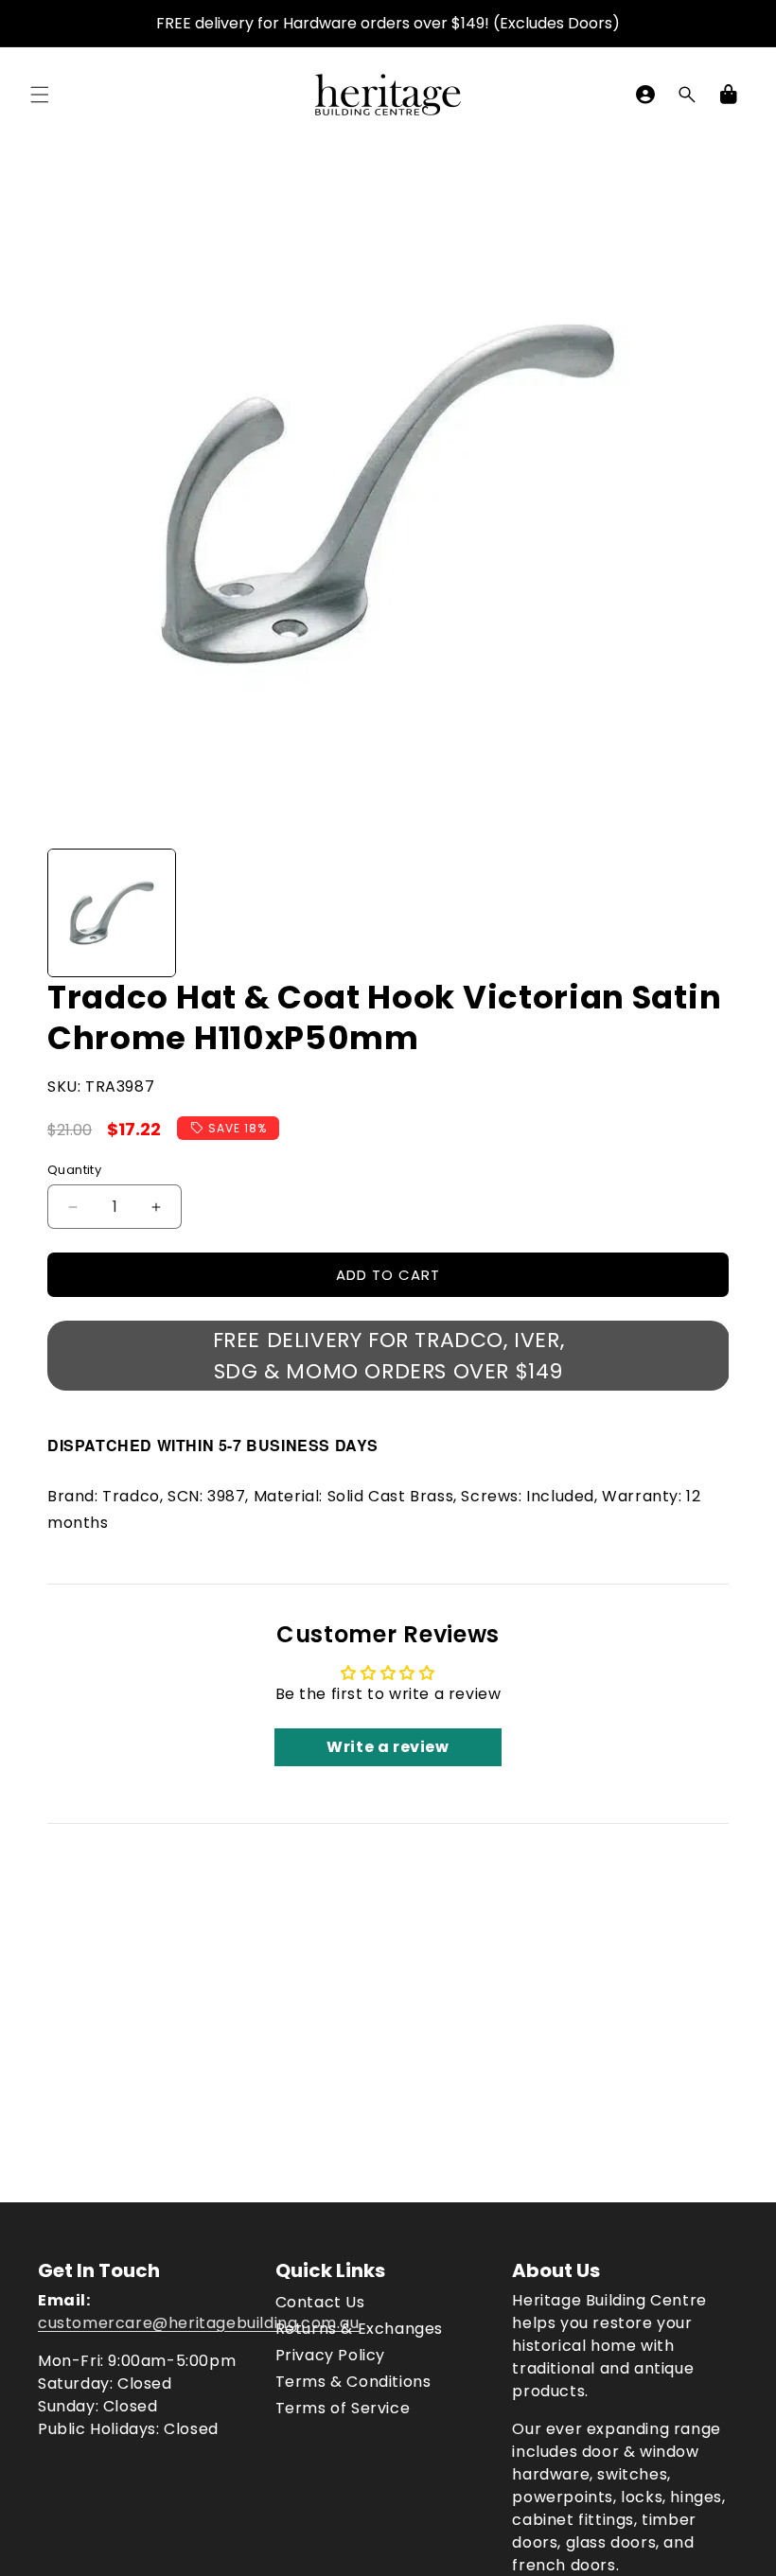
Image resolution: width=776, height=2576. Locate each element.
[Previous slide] (68, 913)
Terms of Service (343, 2408)
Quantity (74, 1170)
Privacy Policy (330, 2355)
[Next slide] (708, 913)
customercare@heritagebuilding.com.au (199, 2323)
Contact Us (320, 2302)
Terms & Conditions (353, 2382)
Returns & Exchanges (359, 2329)
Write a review (388, 1747)
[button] (40, 95)
